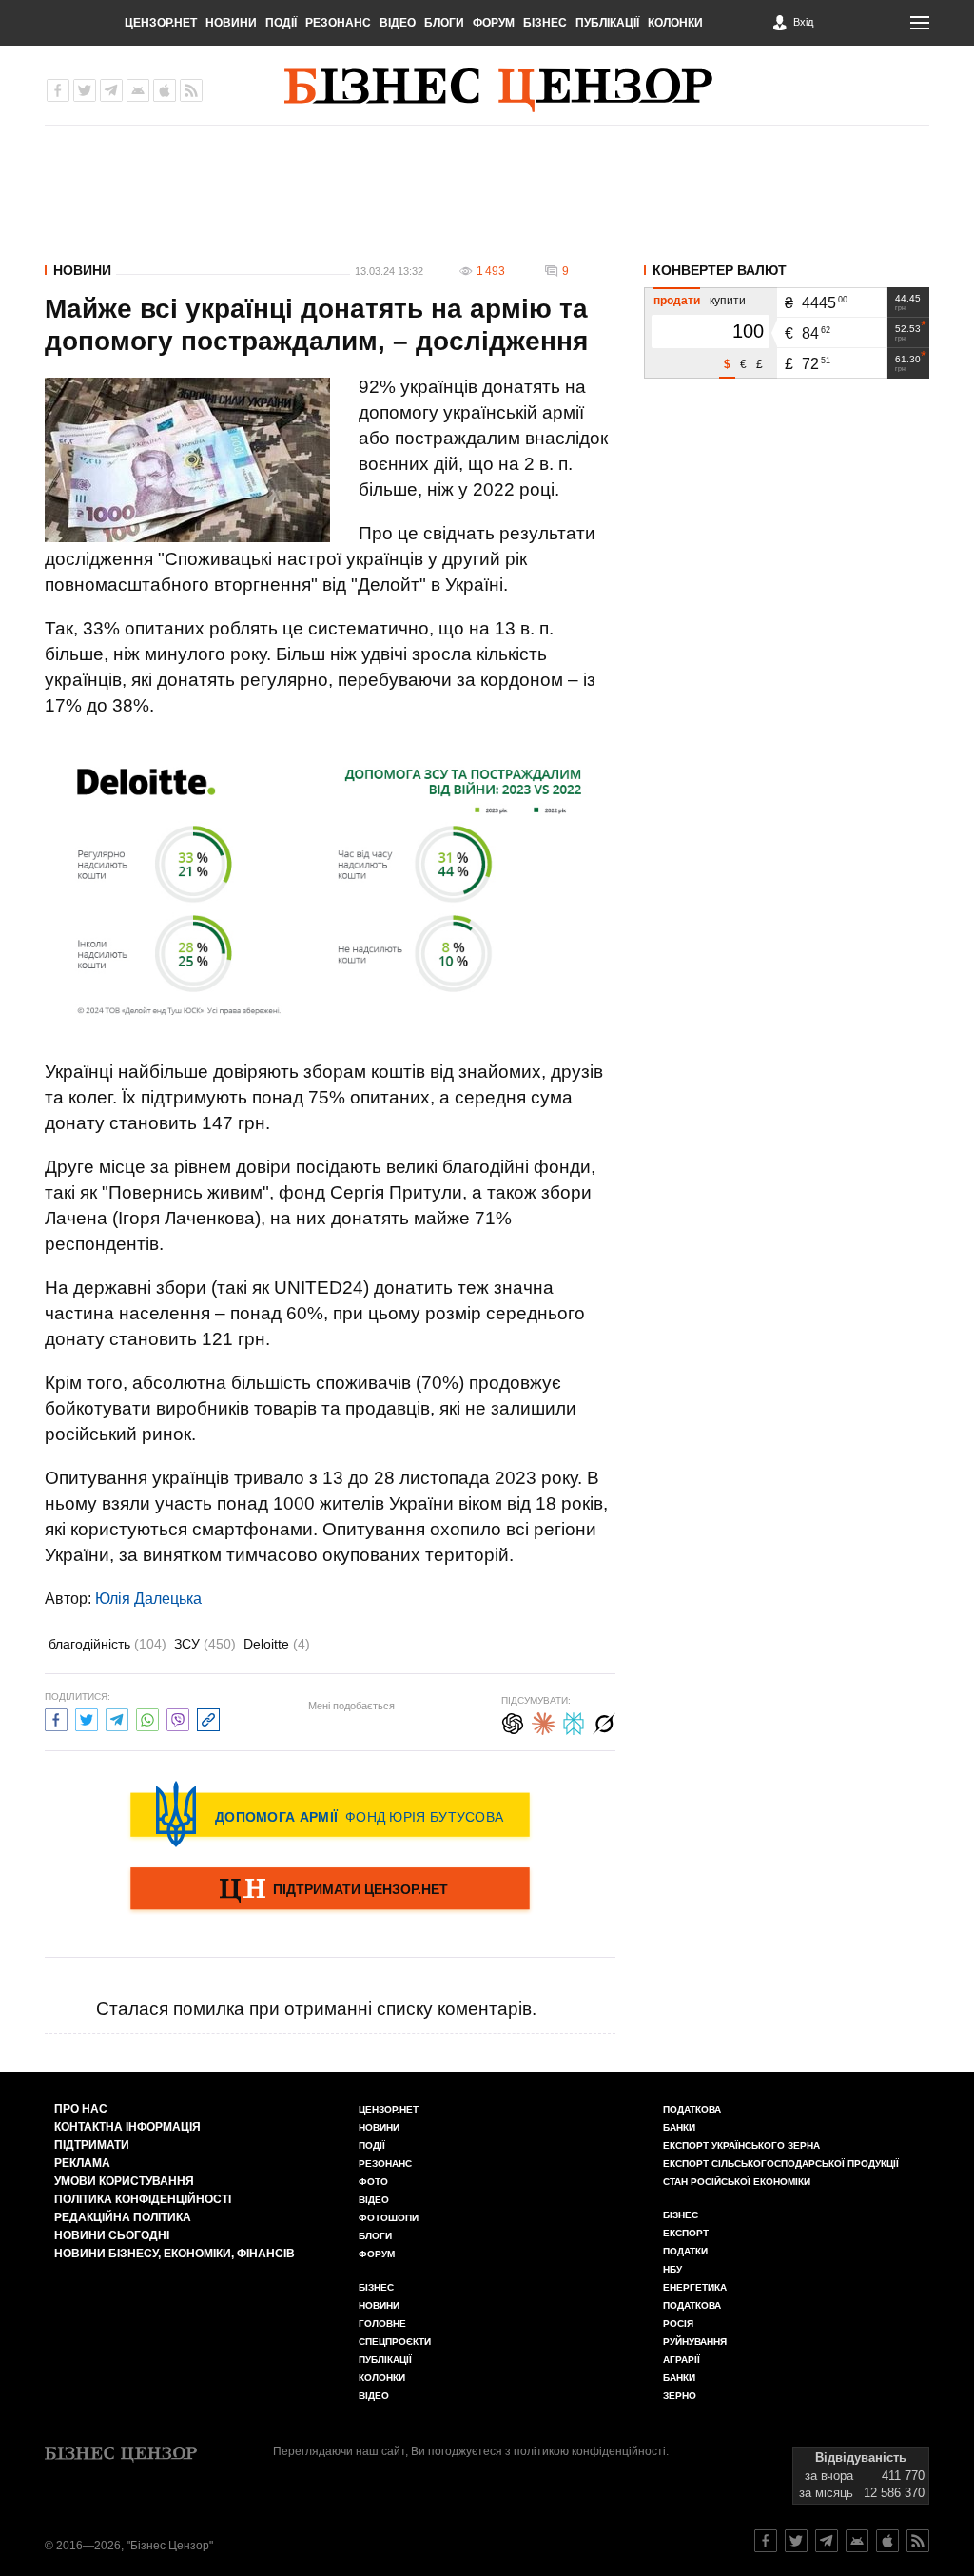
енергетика (695, 2287)
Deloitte (277, 1644)
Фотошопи (389, 2218)
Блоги (444, 23)
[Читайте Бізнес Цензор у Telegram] (827, 2541)
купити (728, 301)
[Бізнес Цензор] (498, 90)
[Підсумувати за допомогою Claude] (543, 1721)
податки (685, 2251)
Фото (373, 2182)
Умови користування (124, 2181)
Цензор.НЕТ (161, 23)
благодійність (107, 1644)
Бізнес (545, 23)
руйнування (695, 2342)
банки (679, 2127)
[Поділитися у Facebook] (56, 1717)
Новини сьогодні (112, 2235)
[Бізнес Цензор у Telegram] (111, 90)
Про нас (81, 2109)
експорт (686, 2233)
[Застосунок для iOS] (165, 90)
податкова (692, 2305)
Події (281, 23)
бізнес (681, 2215)
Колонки (675, 23)
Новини (231, 23)
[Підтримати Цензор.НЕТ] (330, 1890)
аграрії (682, 2360)
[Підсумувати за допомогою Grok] (604, 1721)
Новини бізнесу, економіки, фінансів (175, 2254)
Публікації (607, 23)
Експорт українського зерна (741, 2146)
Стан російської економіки (737, 2182)
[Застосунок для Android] (138, 90)
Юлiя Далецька (148, 1599)
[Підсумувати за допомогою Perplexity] (574, 1721)
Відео (398, 23)
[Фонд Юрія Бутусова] (330, 1814)
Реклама (82, 2163)
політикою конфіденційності (590, 2451)
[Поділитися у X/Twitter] (87, 1717)
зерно (680, 2396)
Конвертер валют (720, 270)
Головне (382, 2323)
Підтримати (92, 2145)
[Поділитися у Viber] (178, 1717)
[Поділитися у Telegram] (117, 1717)
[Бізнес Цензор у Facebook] (58, 90)
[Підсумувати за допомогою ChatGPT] (513, 1721)
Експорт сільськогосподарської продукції (781, 2164)
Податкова (692, 2109)
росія (678, 2323)
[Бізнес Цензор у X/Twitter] (85, 90)
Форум (494, 23)
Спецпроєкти (395, 2342)
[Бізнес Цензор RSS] (191, 90)
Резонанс (338, 23)
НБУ (672, 2269)
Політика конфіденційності (143, 2199)
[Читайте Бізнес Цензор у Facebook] (766, 2541)
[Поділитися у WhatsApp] (147, 1717)
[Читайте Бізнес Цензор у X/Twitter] (796, 2541)
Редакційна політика (123, 2217)
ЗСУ (205, 1644)
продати (677, 301)
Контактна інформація (127, 2127)
